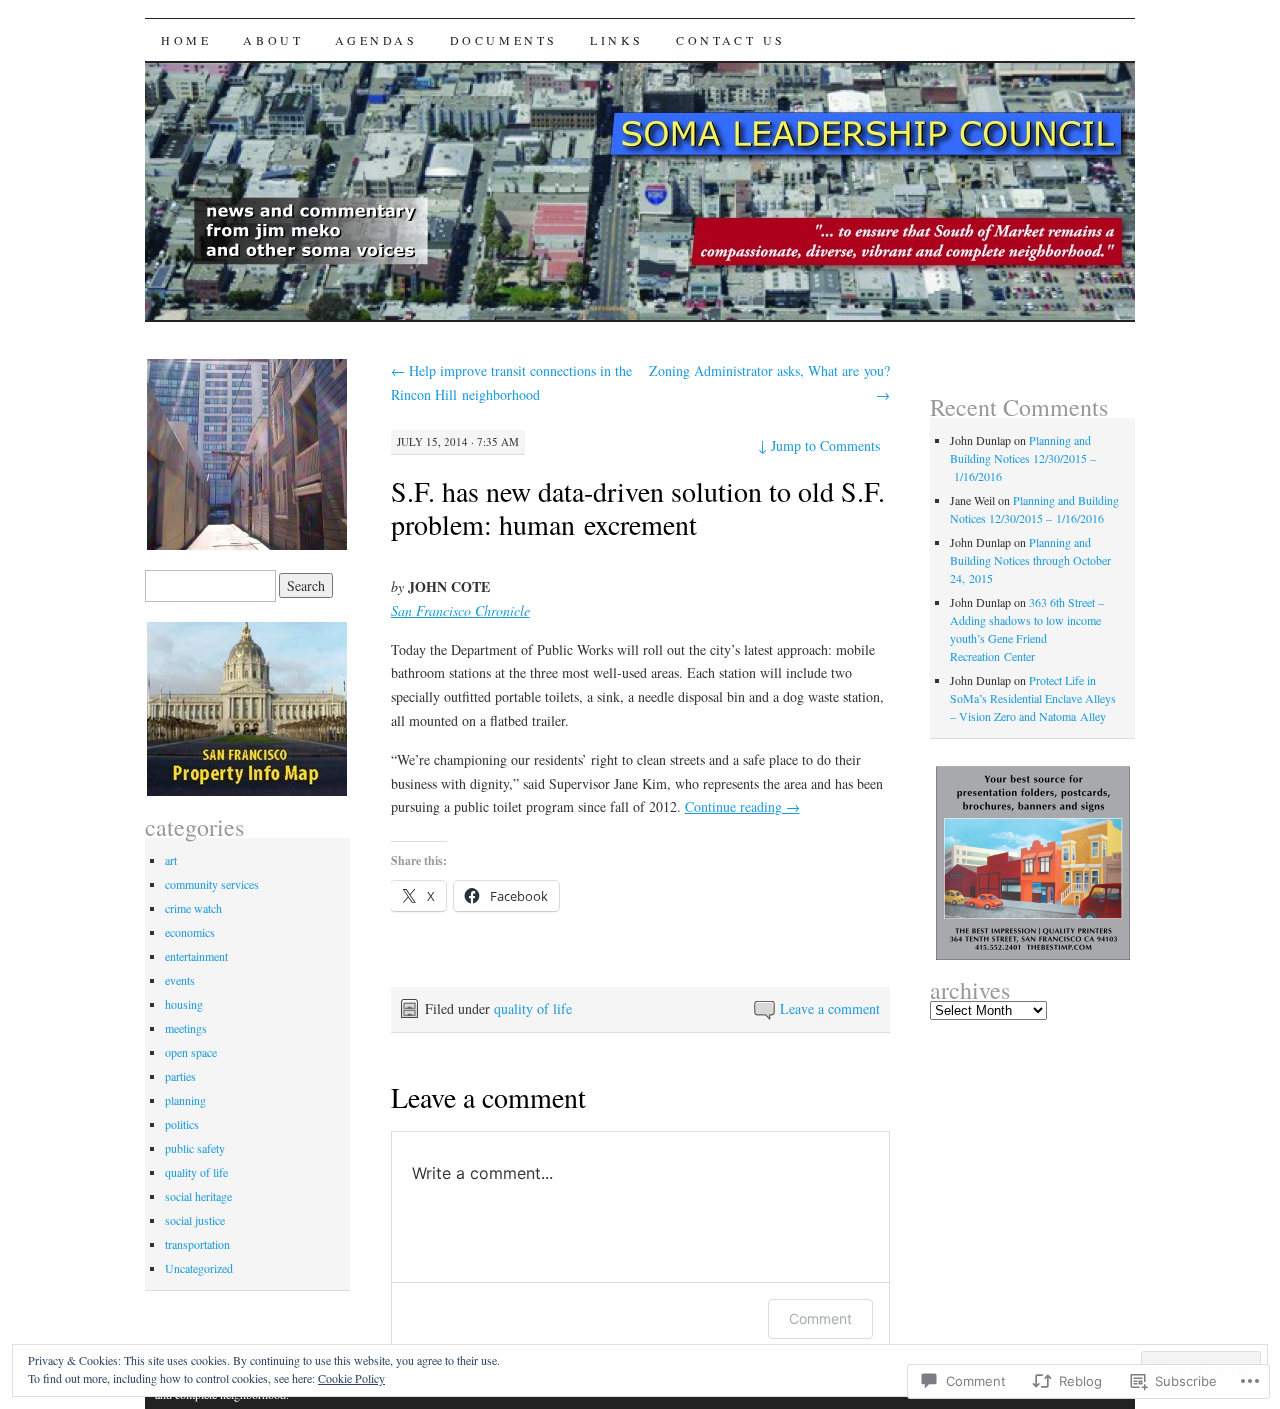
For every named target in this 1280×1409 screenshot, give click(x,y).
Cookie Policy (351, 1378)
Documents (504, 40)
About (273, 40)
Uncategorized (199, 1268)
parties (180, 1076)
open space (191, 1052)
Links (617, 40)
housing (184, 1004)
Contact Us (731, 40)
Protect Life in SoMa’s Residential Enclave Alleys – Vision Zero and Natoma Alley (1033, 698)
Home (186, 40)
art (171, 860)
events (180, 980)
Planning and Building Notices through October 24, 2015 (1030, 560)
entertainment (196, 956)
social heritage (198, 1196)
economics (190, 932)
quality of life (533, 1008)
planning (185, 1100)
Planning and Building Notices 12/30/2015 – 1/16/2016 (1023, 458)
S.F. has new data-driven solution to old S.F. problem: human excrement (638, 507)
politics (182, 1124)
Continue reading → (742, 806)
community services (212, 884)
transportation (197, 1244)
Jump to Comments (819, 445)
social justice (195, 1220)
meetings (186, 1028)
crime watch (193, 908)
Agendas (376, 40)
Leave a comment (830, 1008)
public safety (195, 1148)
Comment (820, 1318)
